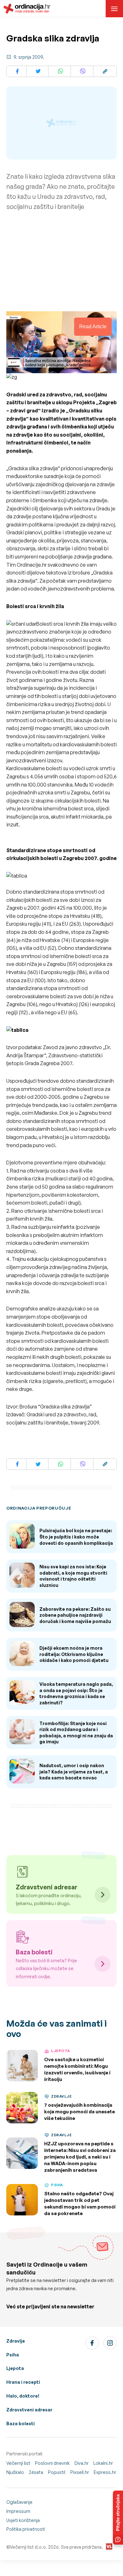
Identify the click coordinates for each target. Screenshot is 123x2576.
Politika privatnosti (26, 2529)
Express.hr (105, 2472)
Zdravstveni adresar (29, 2410)
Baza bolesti (20, 2424)
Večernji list (18, 2463)
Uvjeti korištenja (23, 2520)
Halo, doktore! (23, 2396)
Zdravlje (16, 2341)
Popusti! (57, 2472)
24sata (36, 2472)
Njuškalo (15, 2472)
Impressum (18, 2511)
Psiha (13, 2355)
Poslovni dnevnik (52, 2463)
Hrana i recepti (23, 2382)
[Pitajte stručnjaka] (118, 2518)
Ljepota (15, 2368)
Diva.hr (82, 2463)
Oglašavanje (19, 2502)
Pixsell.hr (80, 2472)
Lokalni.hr (103, 2463)
